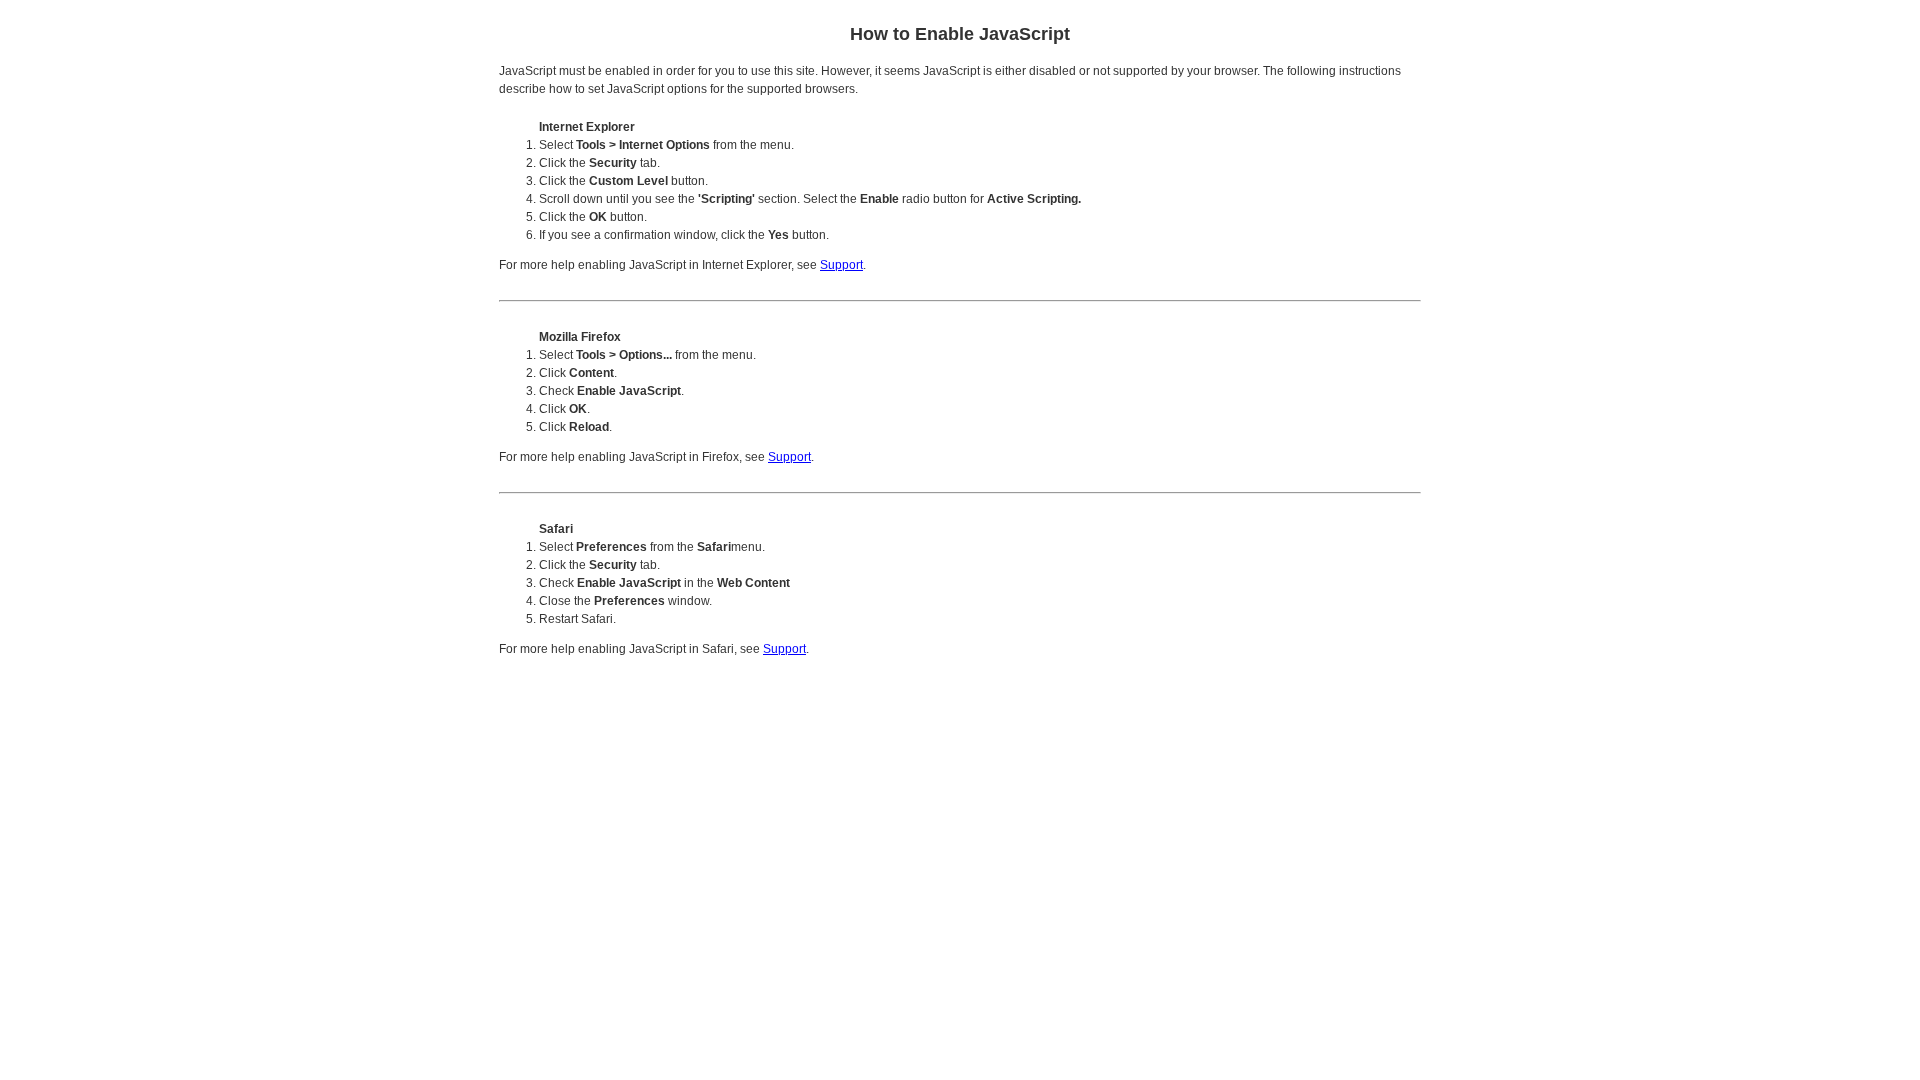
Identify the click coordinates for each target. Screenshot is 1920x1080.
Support (841, 265)
